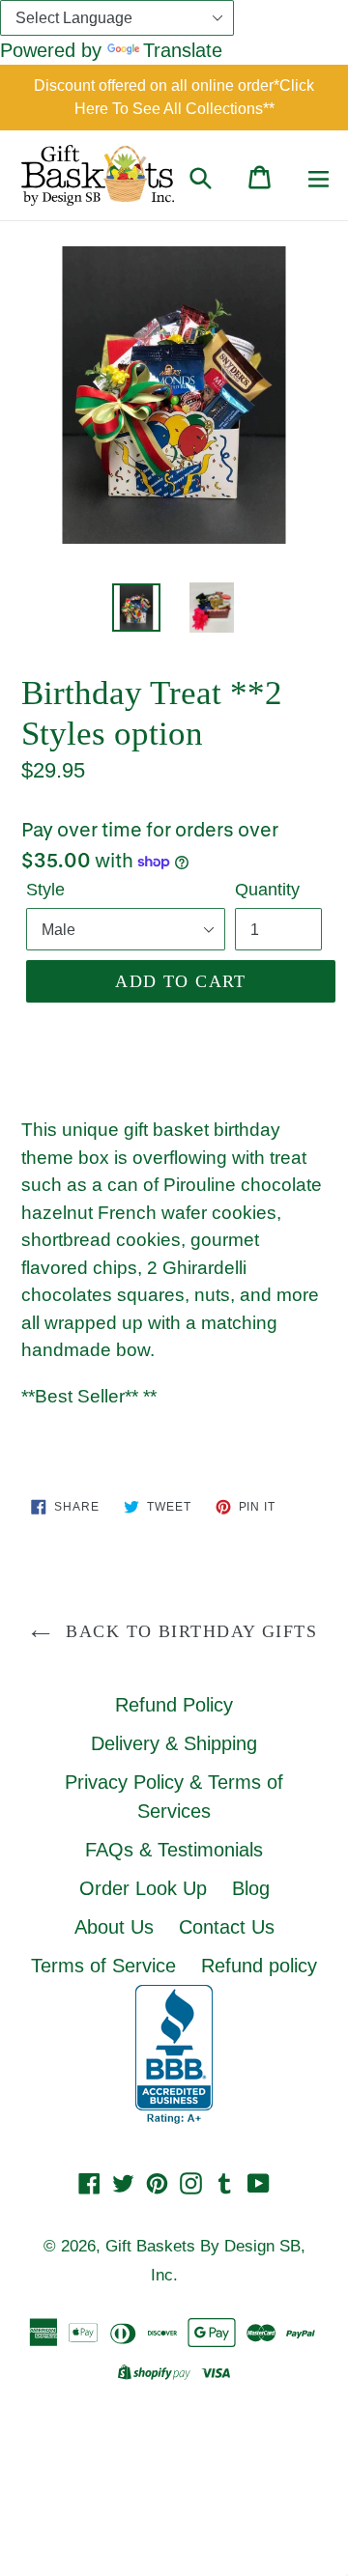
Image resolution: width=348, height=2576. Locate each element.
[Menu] (319, 175)
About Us (114, 1927)
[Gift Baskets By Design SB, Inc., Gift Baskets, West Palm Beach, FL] (174, 2054)
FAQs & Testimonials (174, 1850)
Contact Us (227, 1927)
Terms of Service (103, 1966)
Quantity (267, 890)
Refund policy (259, 1966)
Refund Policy (174, 1705)
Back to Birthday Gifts (188, 1631)
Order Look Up (143, 1888)
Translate (183, 50)
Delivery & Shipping (174, 1743)
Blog (251, 1888)
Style (45, 890)
